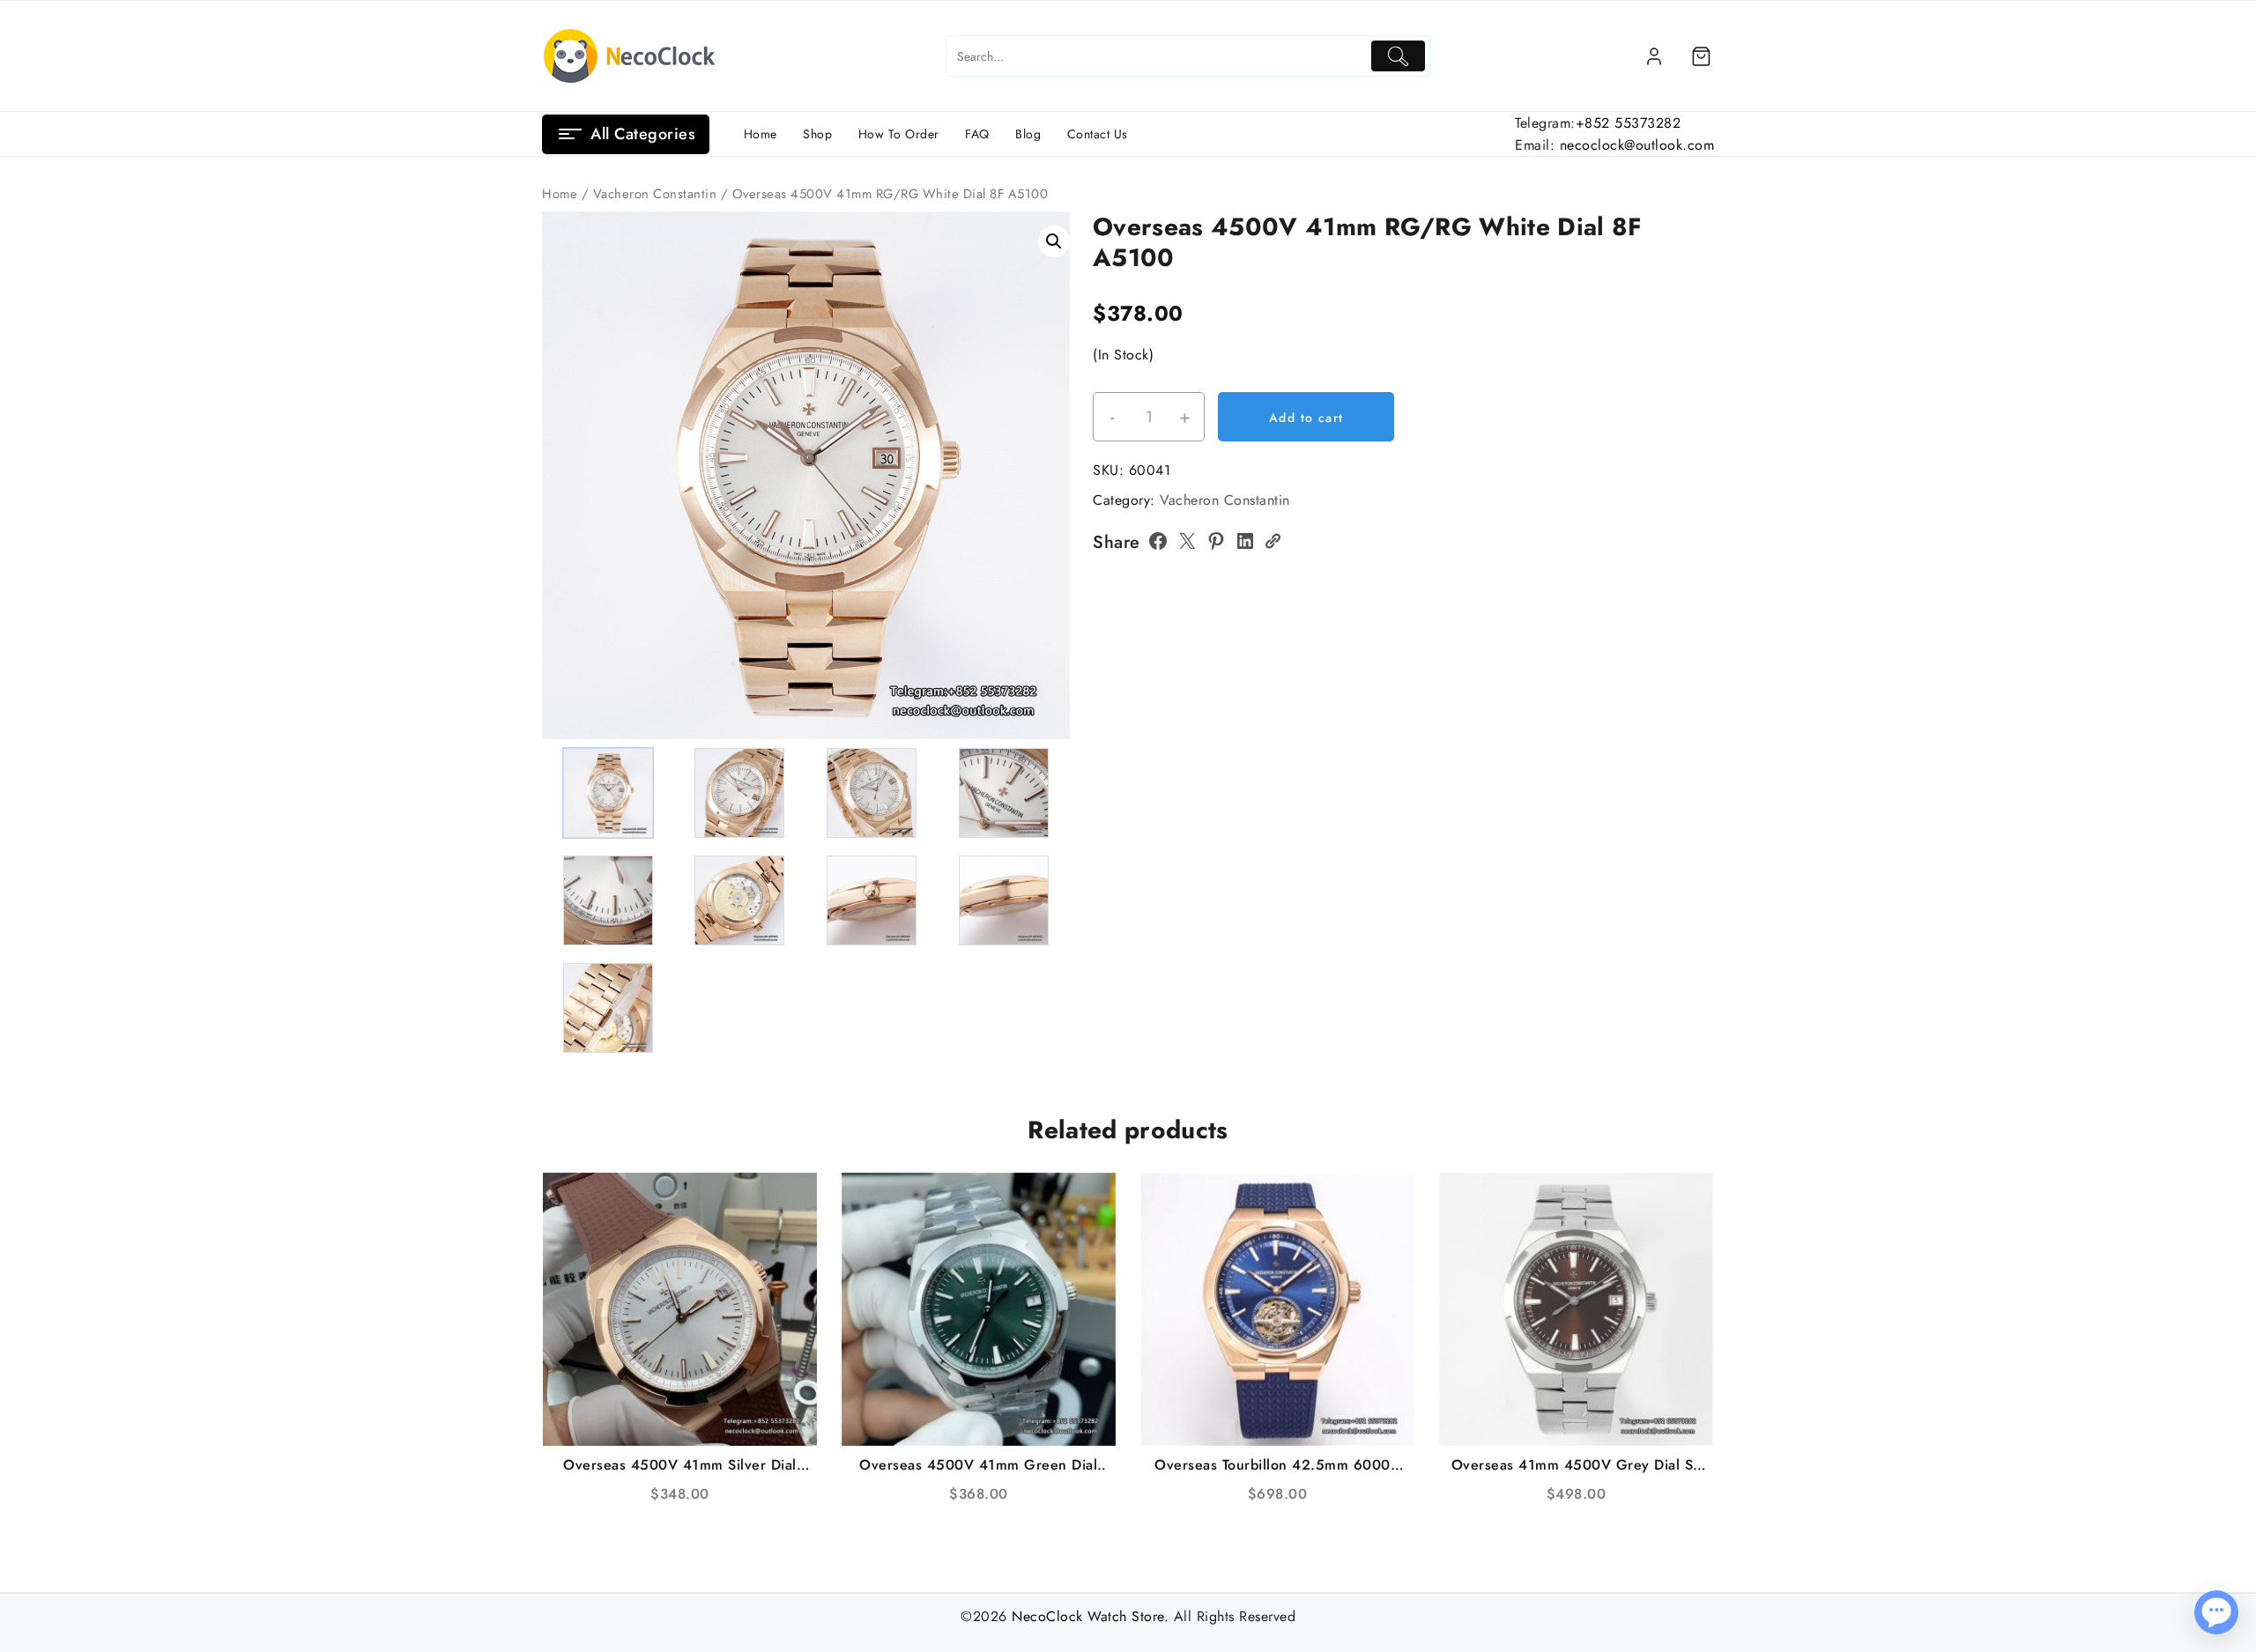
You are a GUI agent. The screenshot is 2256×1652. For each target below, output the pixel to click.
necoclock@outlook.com (1637, 145)
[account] (1654, 56)
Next (1048, 444)
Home (560, 194)
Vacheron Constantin (655, 194)
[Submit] (1398, 56)
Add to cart (1306, 418)
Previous (564, 444)
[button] (1054, 241)
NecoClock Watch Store (1088, 1616)
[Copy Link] (1273, 541)
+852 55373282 (1629, 123)
